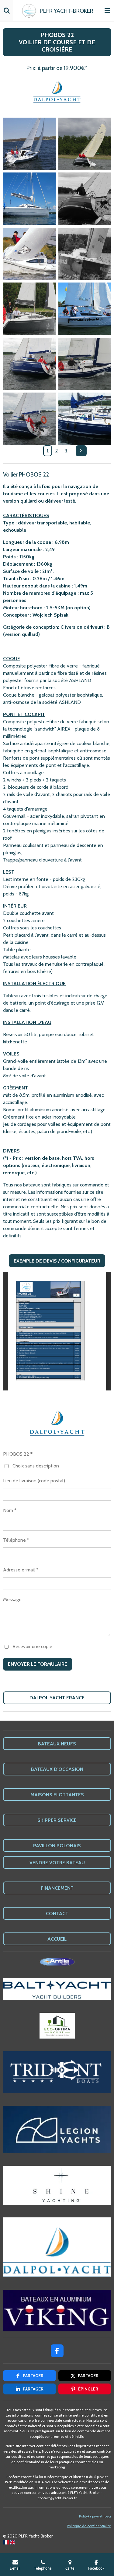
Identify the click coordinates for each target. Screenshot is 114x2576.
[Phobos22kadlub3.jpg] (85, 144)
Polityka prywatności (95, 2516)
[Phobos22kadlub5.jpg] (29, 199)
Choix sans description (36, 1466)
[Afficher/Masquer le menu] (107, 11)
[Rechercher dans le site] (7, 11)
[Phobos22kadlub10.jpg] (85, 419)
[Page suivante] (81, 451)
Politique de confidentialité (89, 2526)
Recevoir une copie (32, 1646)
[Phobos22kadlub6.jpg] (85, 309)
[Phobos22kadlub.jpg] (85, 199)
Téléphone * (16, 1540)
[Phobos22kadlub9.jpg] (29, 419)
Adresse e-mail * (21, 1570)
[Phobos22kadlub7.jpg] (29, 364)
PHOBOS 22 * (18, 1454)
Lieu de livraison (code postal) (34, 1481)
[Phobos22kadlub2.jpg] (85, 254)
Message (12, 1599)
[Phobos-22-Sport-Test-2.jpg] (29, 254)
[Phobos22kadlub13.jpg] (29, 144)
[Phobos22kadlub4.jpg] (29, 309)
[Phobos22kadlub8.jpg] (85, 364)
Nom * (10, 1510)
